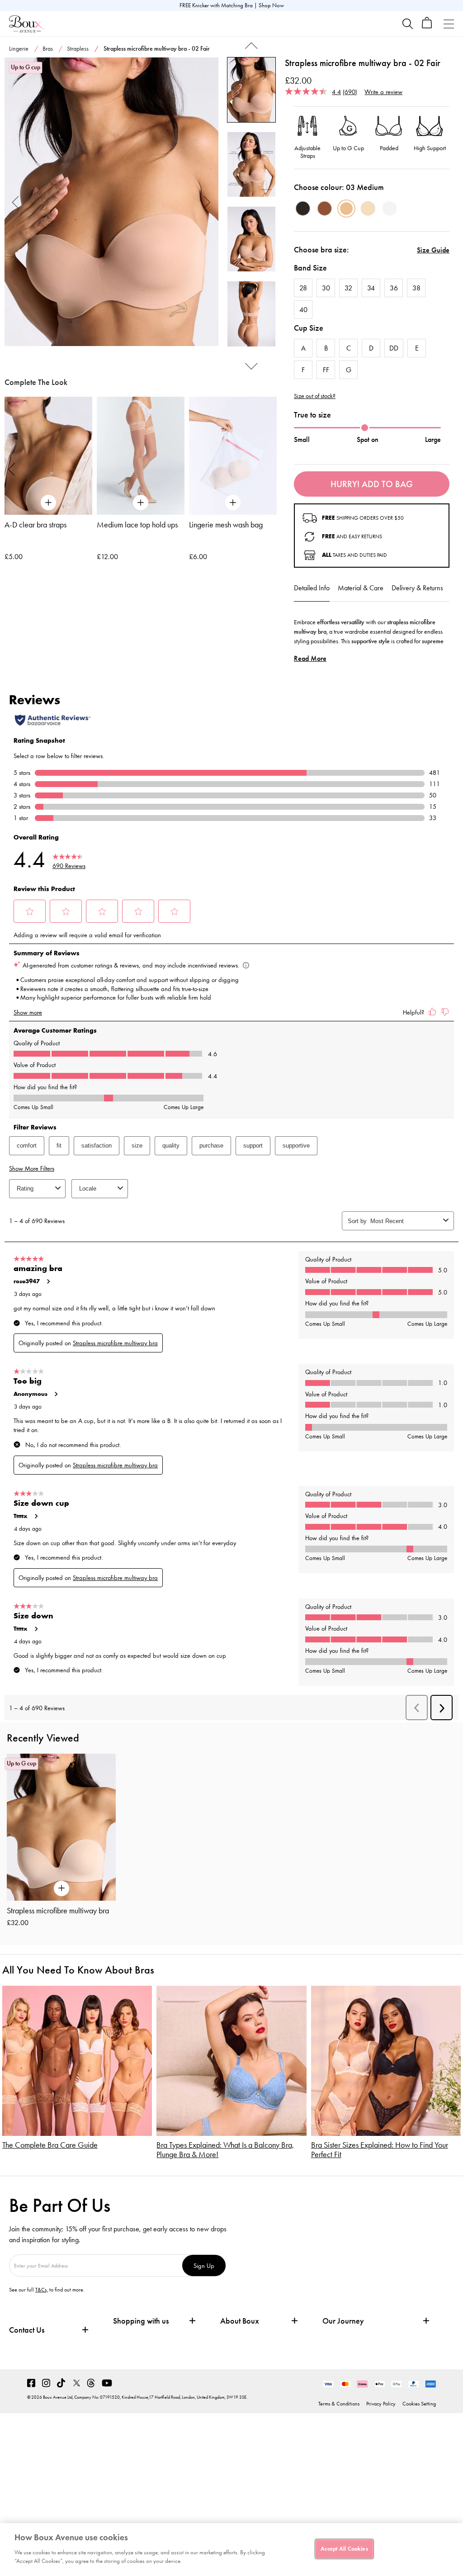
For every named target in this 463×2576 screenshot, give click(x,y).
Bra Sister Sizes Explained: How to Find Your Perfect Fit (380, 2150)
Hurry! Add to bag (372, 484)
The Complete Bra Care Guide (50, 2145)
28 (303, 288)
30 (326, 288)
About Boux (240, 2321)
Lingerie (19, 49)
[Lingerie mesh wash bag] (233, 456)
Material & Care (361, 588)
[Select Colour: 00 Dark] (303, 209)
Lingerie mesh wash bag (226, 525)
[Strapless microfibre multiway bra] (111, 202)
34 (371, 288)
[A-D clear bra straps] (48, 456)
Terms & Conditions (339, 2404)
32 (348, 288)
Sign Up (204, 2265)
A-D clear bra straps (35, 525)
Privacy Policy (381, 2404)
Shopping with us (141, 2321)
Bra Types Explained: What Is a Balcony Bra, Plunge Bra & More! (225, 2150)
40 (303, 310)
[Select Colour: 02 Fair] (368, 209)
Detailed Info (312, 588)
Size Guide (433, 250)
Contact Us (27, 2330)
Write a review (383, 92)
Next (207, 202)
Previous (16, 202)
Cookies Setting (419, 2404)
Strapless (78, 49)
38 (416, 288)
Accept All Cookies (344, 2548)
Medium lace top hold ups (137, 525)
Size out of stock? (315, 396)
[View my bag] (427, 26)
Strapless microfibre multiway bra (58, 1911)
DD (394, 348)
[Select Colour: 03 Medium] (346, 209)
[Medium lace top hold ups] (141, 456)
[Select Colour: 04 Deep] (325, 209)
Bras (48, 49)
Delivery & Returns (417, 588)
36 (394, 288)
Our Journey (343, 2321)
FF (326, 370)
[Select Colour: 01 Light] (390, 209)
